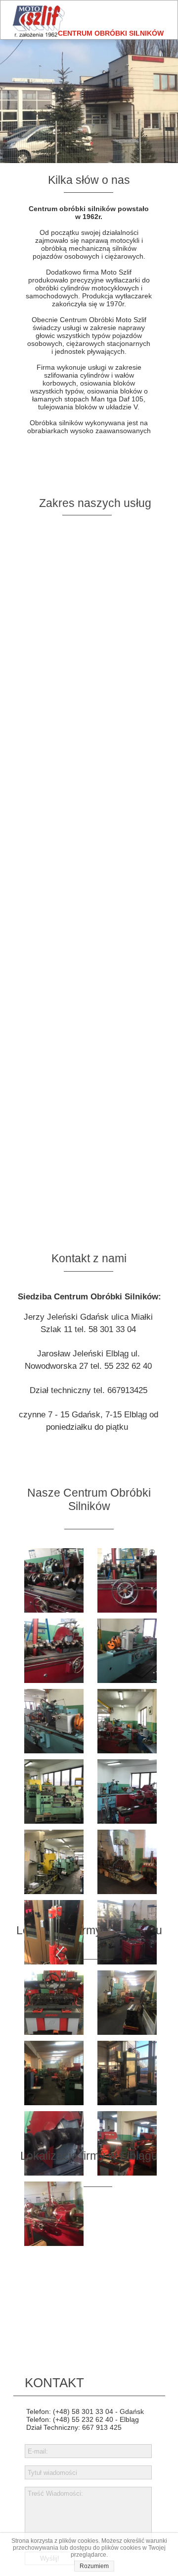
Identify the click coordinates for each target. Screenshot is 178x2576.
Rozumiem (94, 2566)
